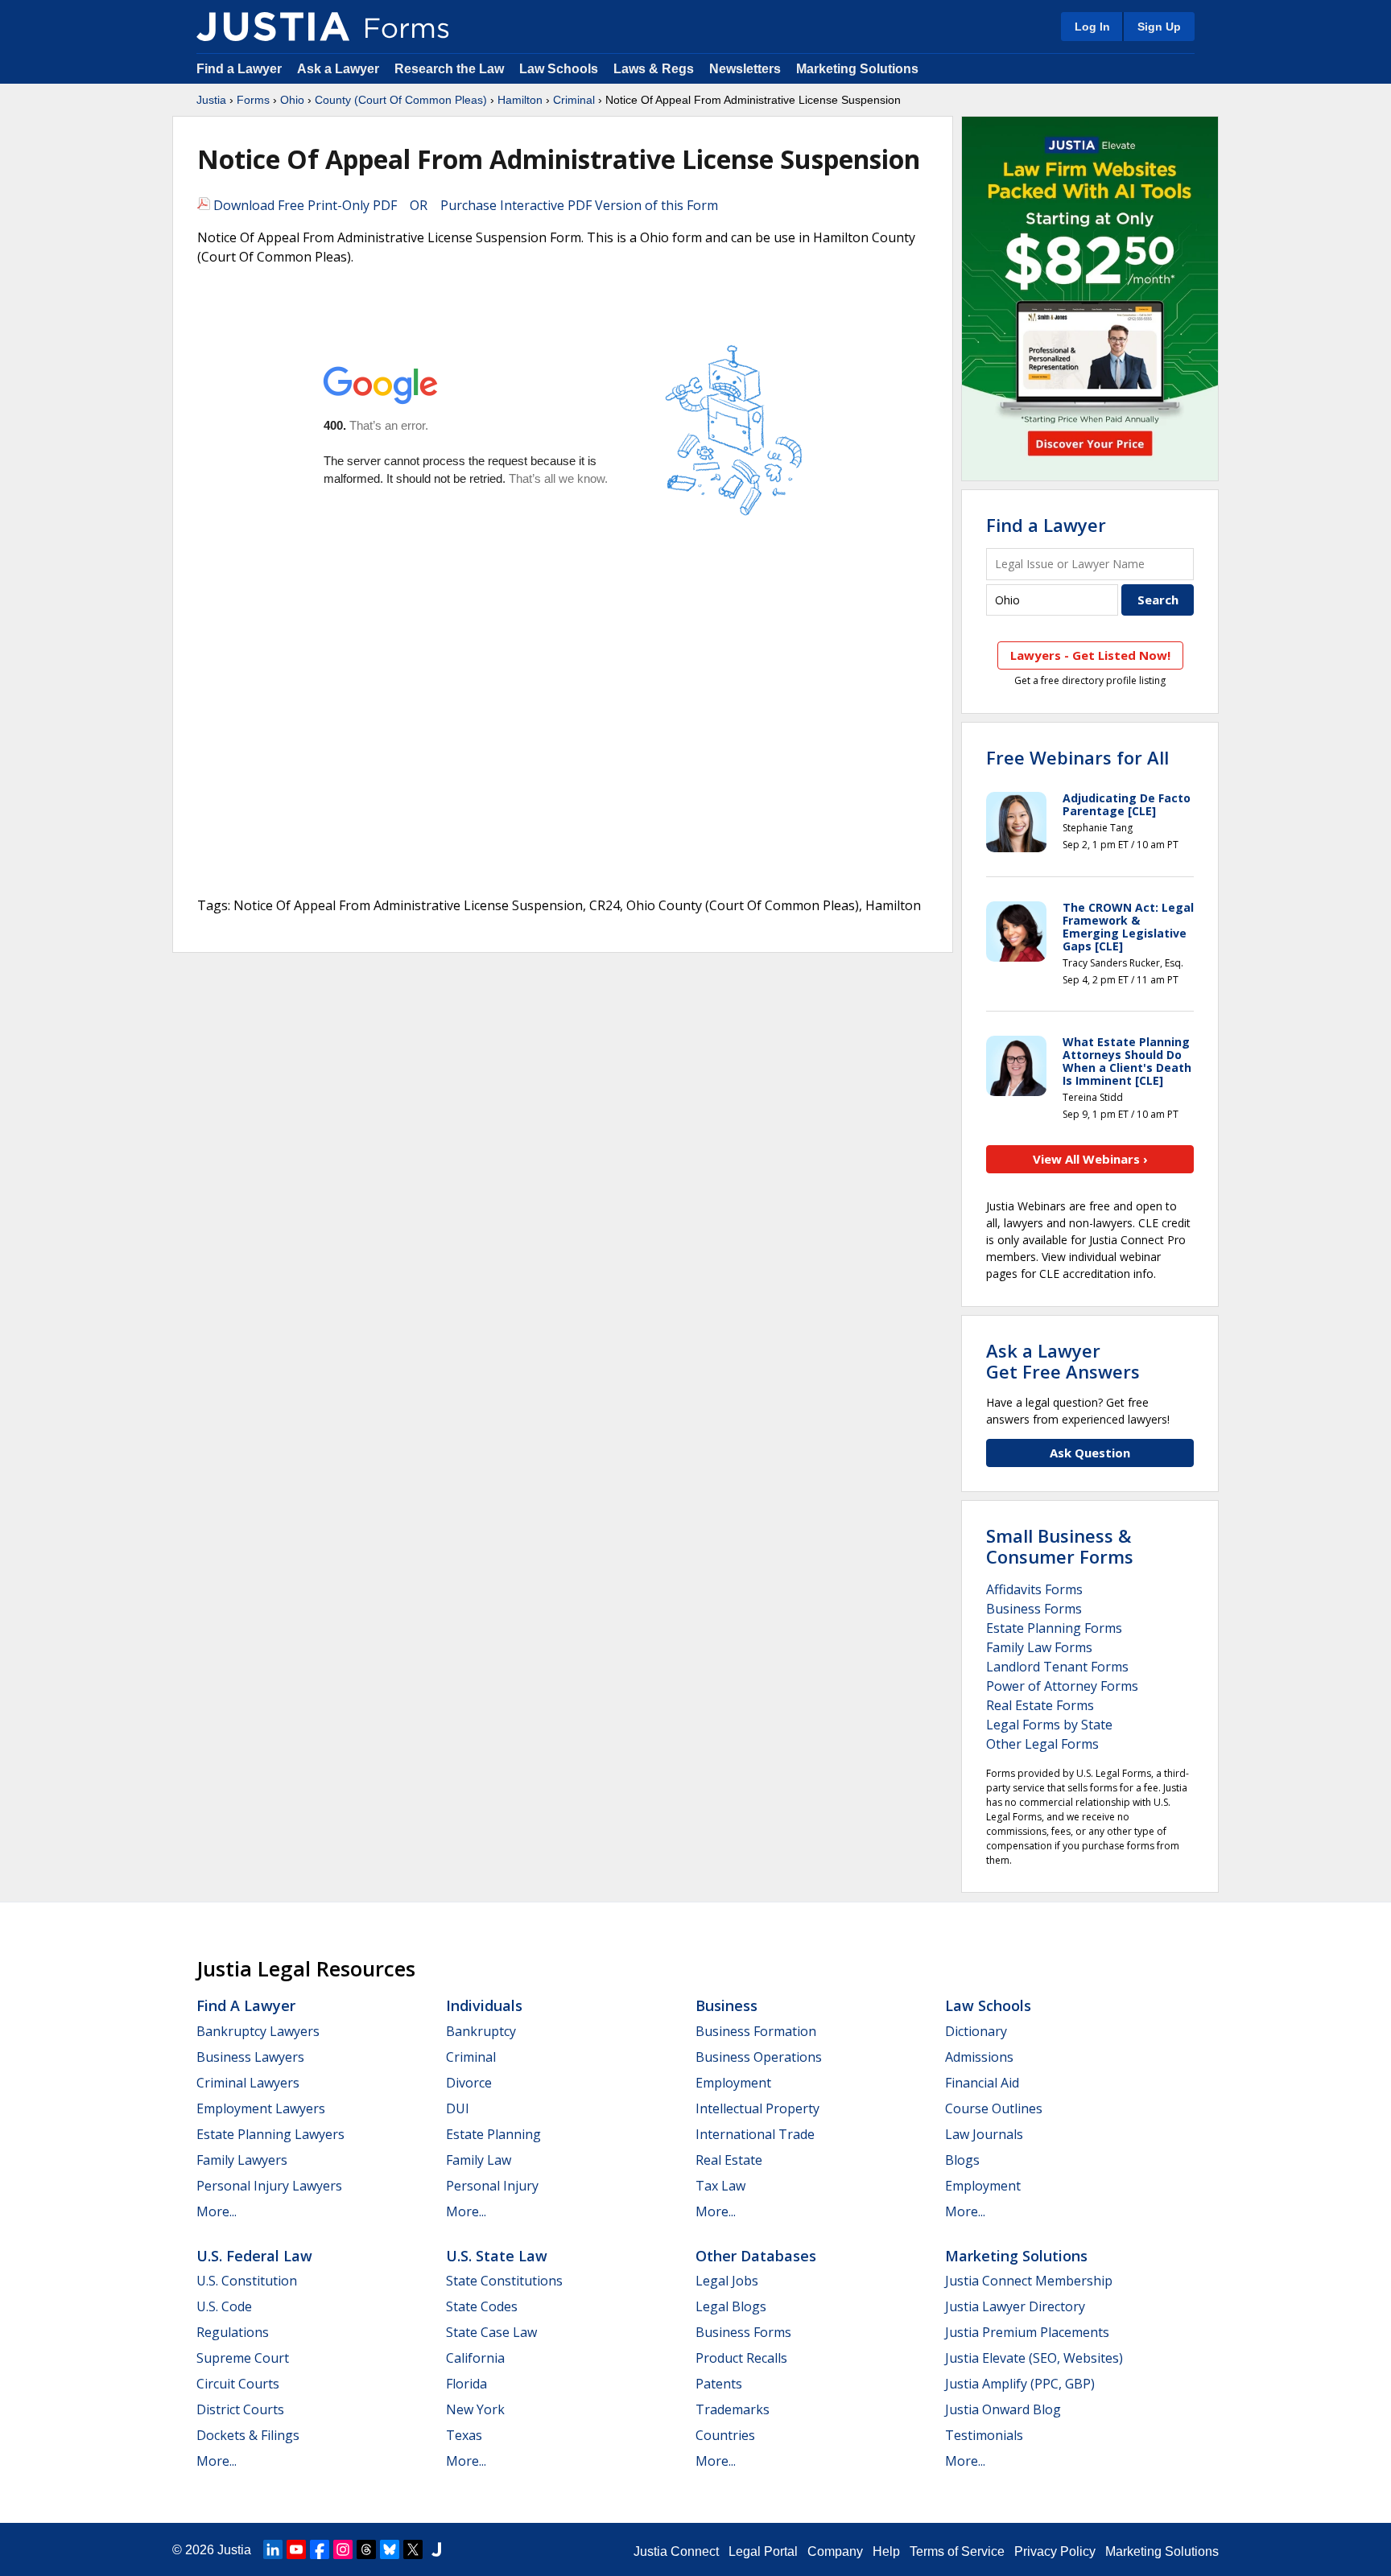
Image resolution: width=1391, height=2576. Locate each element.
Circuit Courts (238, 2384)
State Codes (482, 2306)
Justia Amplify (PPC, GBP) (1020, 2384)
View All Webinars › (1090, 1159)
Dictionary (976, 2031)
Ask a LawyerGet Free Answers (1063, 1361)
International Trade (755, 2134)
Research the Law (449, 69)
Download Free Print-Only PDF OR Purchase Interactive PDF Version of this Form (464, 205)
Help (886, 2551)
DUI (458, 2108)
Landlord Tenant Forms (1057, 1667)
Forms (253, 100)
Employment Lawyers (261, 2108)
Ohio (292, 100)
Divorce (469, 2083)
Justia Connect (676, 2551)
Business (726, 2005)
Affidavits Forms (1034, 1589)
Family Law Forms (1039, 1647)
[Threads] (366, 2549)
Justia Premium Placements (1027, 2332)
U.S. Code (224, 2306)
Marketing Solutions (857, 69)
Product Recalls (741, 2358)
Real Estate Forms (1040, 1705)
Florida (466, 2384)
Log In (1092, 27)
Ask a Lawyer (340, 69)
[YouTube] (296, 2549)
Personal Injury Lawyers (269, 2186)
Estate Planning (493, 2134)
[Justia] (273, 27)
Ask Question (1090, 1453)
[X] (413, 2549)
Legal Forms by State (1049, 1725)
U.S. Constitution (247, 2281)
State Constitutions (504, 2281)
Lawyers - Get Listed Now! (1090, 655)
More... (217, 2211)
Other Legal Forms (1042, 1744)
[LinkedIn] (273, 2549)
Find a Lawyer (239, 69)
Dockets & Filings (248, 2435)
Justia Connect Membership (1029, 2281)
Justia (211, 100)
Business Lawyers (250, 2057)
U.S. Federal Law (254, 2256)
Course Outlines (994, 2108)
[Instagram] (343, 2549)
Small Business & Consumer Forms (1060, 1546)
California (475, 2358)
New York (475, 2409)
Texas (464, 2435)
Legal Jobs (727, 2281)
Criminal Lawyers (248, 2083)
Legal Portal (763, 2551)
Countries (725, 2435)
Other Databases (756, 2256)
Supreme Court (243, 2358)
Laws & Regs (654, 69)
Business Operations (759, 2057)
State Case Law (491, 2332)
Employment (733, 2083)
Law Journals (984, 2134)
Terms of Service (957, 2551)
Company (835, 2551)
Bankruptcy (481, 2031)
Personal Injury (492, 2186)
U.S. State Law (497, 2256)
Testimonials (984, 2435)
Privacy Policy (1055, 2551)
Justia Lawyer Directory (1015, 2306)
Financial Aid (982, 2083)
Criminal (574, 100)
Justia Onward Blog (1003, 2409)
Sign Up (1159, 27)
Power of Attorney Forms (1062, 1686)
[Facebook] (320, 2549)
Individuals (484, 2005)
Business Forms (1034, 1609)
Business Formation (756, 2031)
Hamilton (520, 100)
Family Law (479, 2160)
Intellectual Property (757, 2108)
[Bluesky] (390, 2549)
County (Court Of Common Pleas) (401, 100)
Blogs (962, 2160)
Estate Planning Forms (1054, 1628)
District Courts (240, 2409)
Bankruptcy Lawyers (258, 2031)
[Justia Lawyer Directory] (436, 2549)
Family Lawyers (242, 2160)
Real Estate (729, 2160)
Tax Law (720, 2186)
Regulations (233, 2332)
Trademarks (733, 2409)
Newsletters (745, 69)
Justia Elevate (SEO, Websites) (1034, 2358)
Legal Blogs (731, 2306)
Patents (719, 2384)
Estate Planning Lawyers (270, 2134)
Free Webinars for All (1077, 757)
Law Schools (559, 69)
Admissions (979, 2057)
